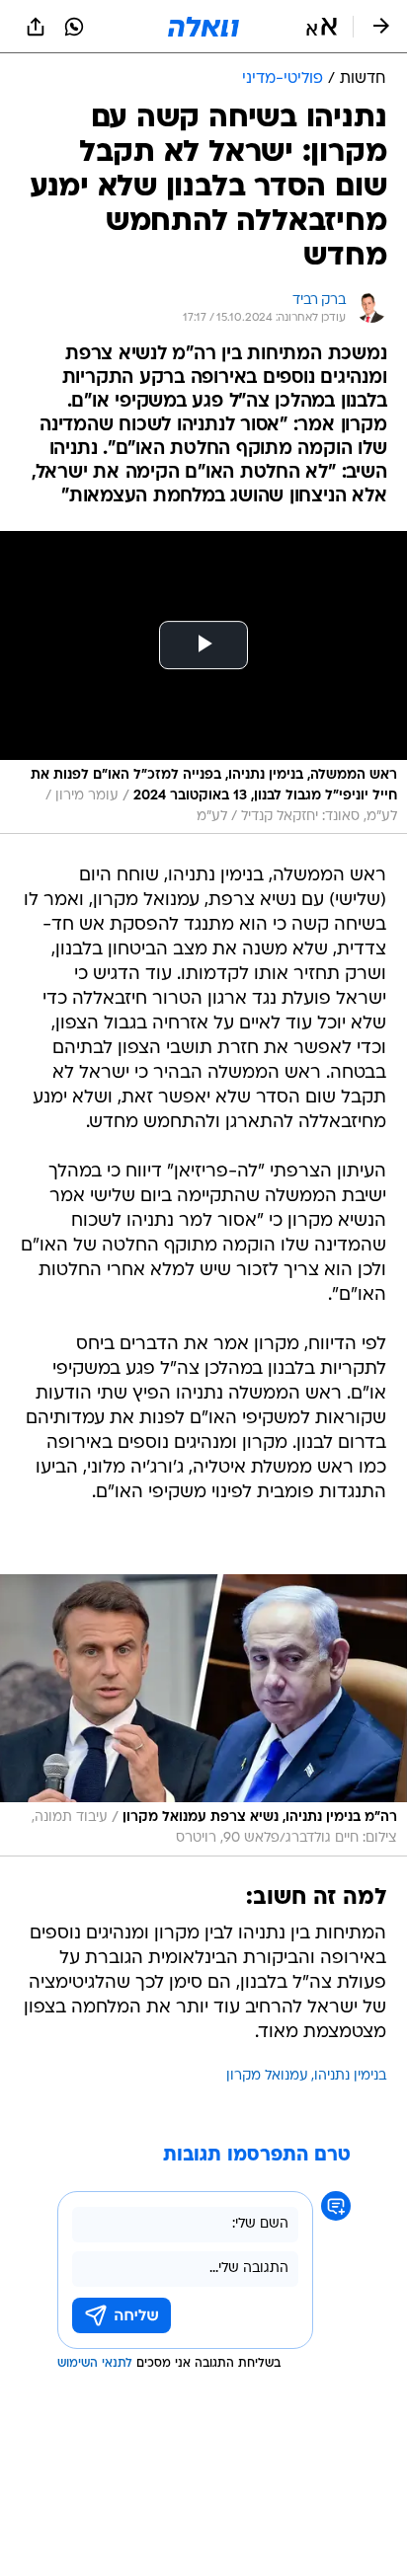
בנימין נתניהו (350, 2076)
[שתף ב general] (36, 27)
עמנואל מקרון (267, 2076)
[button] (322, 27)
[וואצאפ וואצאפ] (74, 27)
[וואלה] (203, 27)
